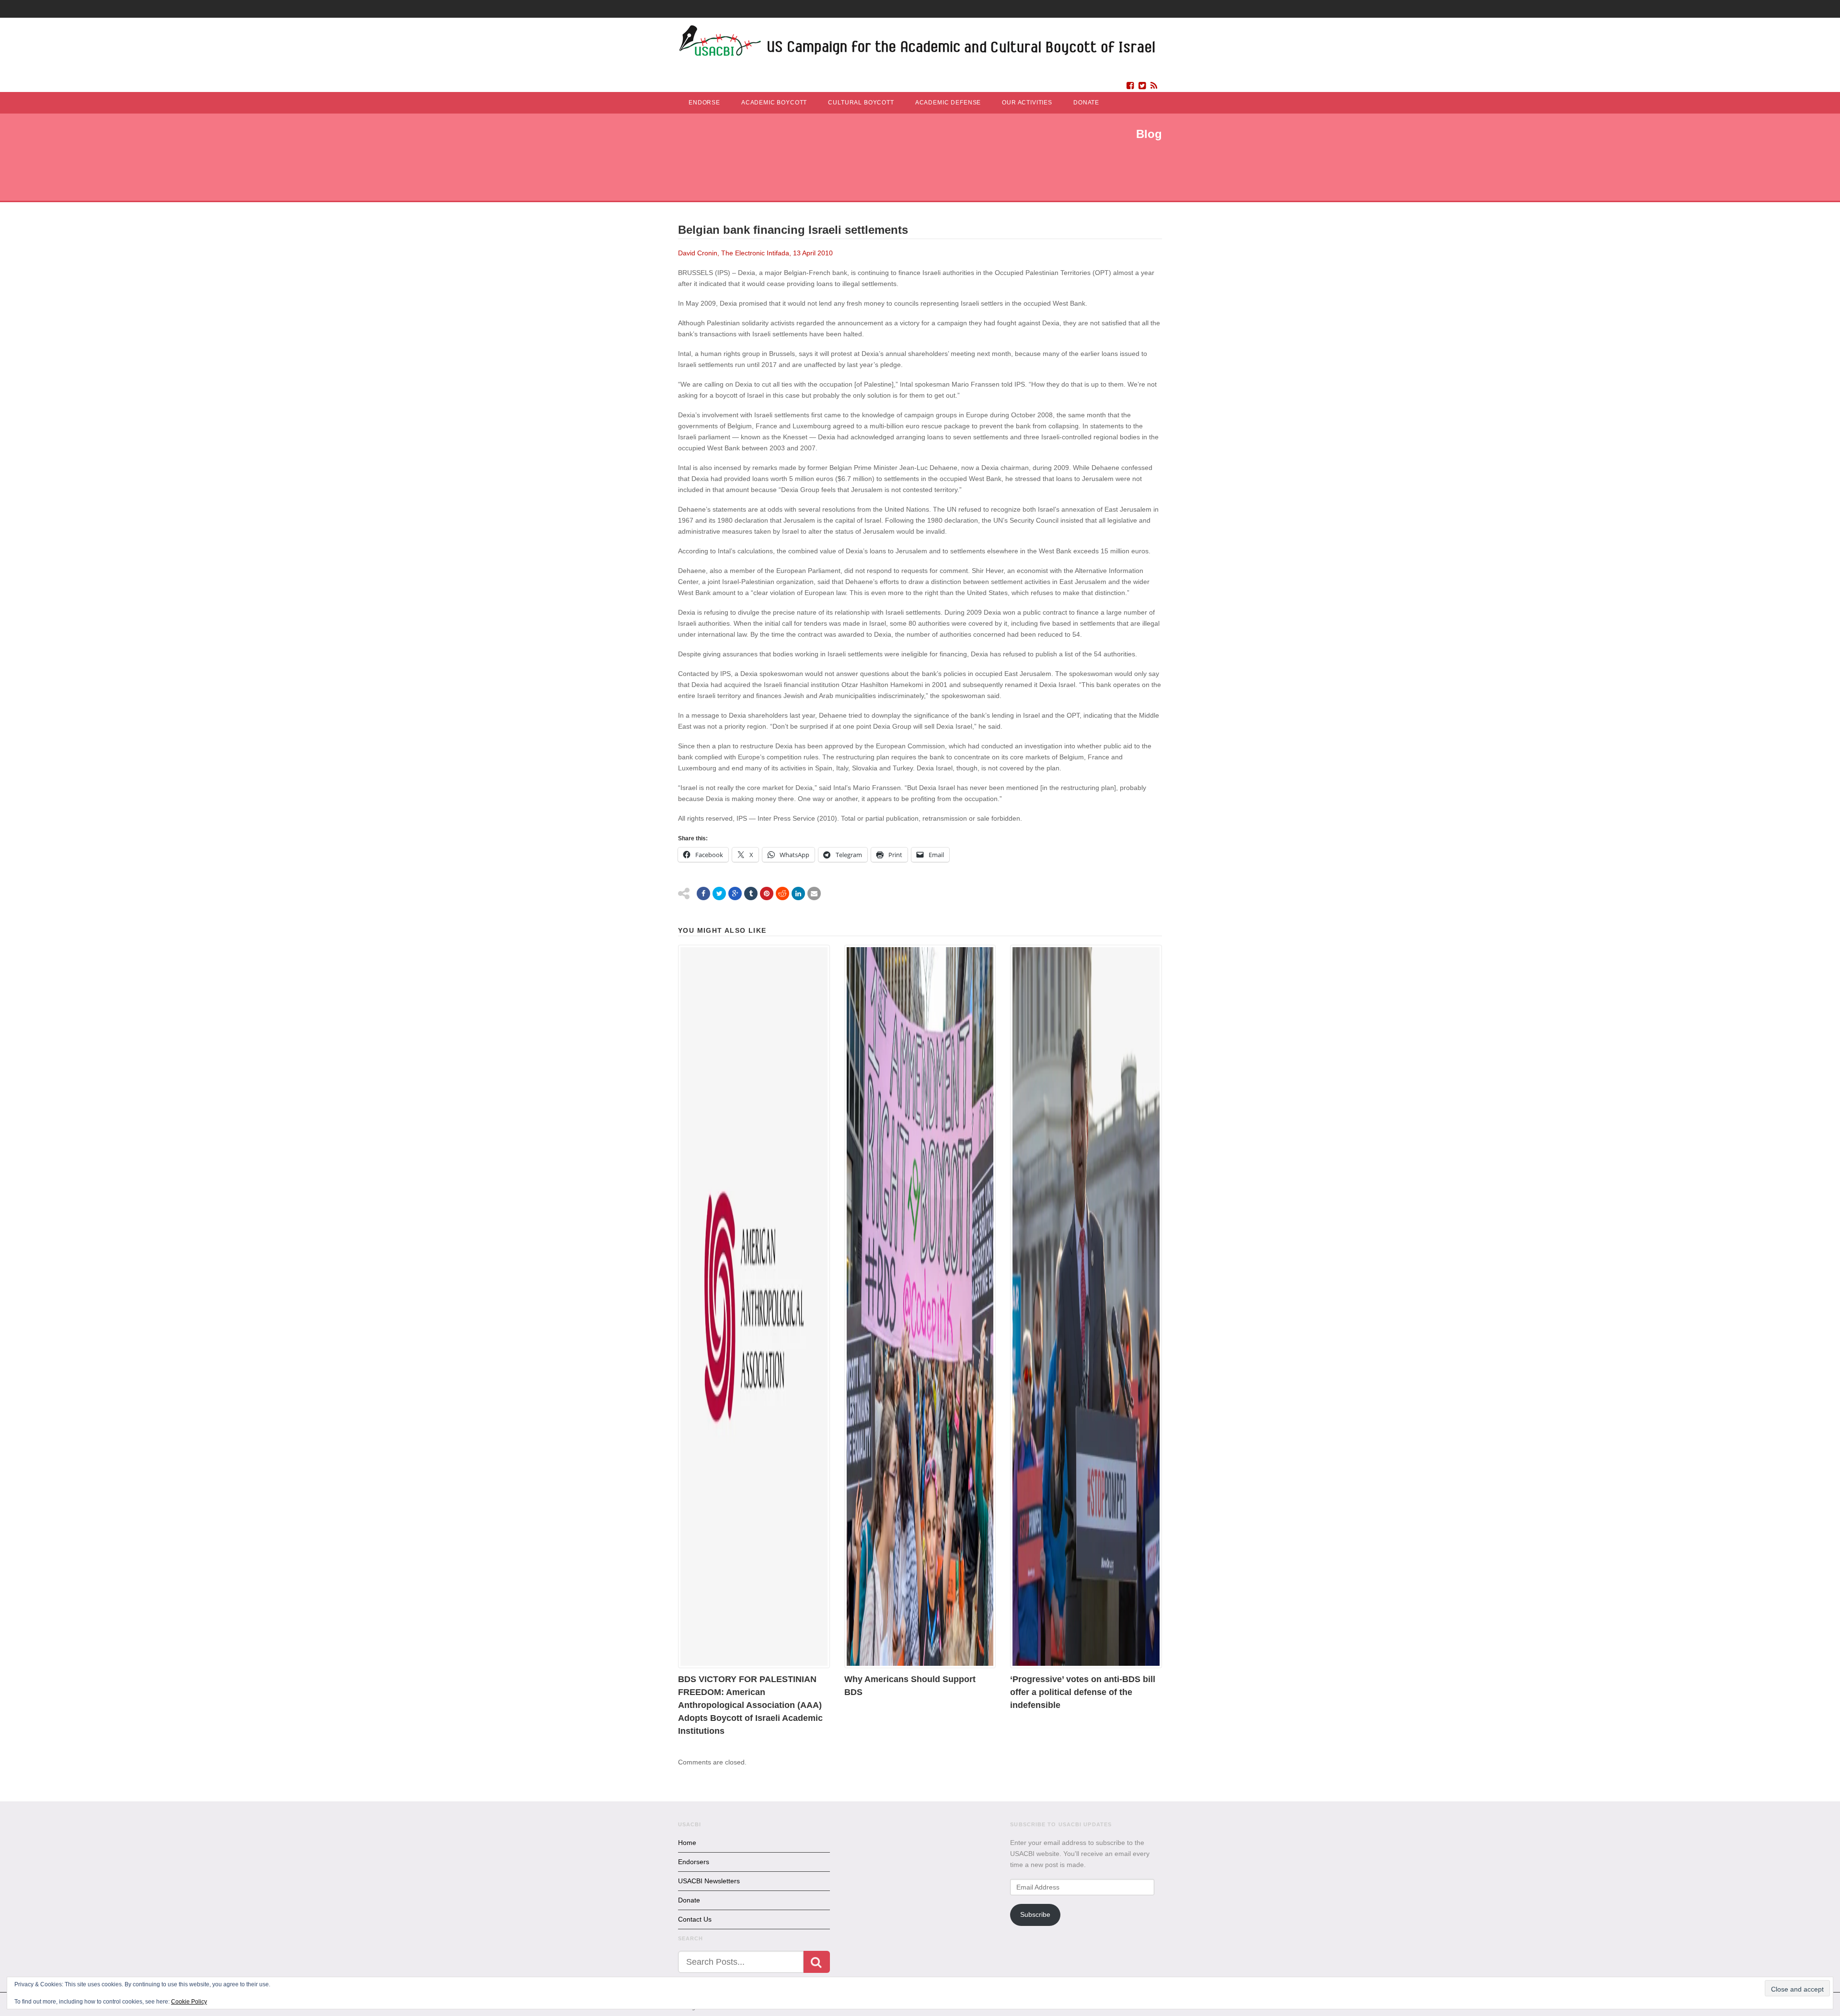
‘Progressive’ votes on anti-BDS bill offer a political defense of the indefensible (1083, 1692)
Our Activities (1027, 103)
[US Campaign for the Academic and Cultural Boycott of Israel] (918, 43)
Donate (1086, 103)
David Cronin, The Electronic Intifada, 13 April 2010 (755, 253)
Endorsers (694, 1862)
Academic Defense (948, 103)
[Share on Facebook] (703, 893)
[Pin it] (767, 893)
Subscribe (1035, 1914)
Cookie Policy (189, 2002)
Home (687, 1843)
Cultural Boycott (861, 103)
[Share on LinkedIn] (798, 893)
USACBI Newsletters (709, 1881)
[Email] (814, 893)
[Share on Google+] (735, 893)
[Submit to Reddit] (782, 893)
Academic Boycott (774, 103)
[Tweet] (719, 893)
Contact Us (695, 1919)
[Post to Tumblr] (751, 893)
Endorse (704, 103)
